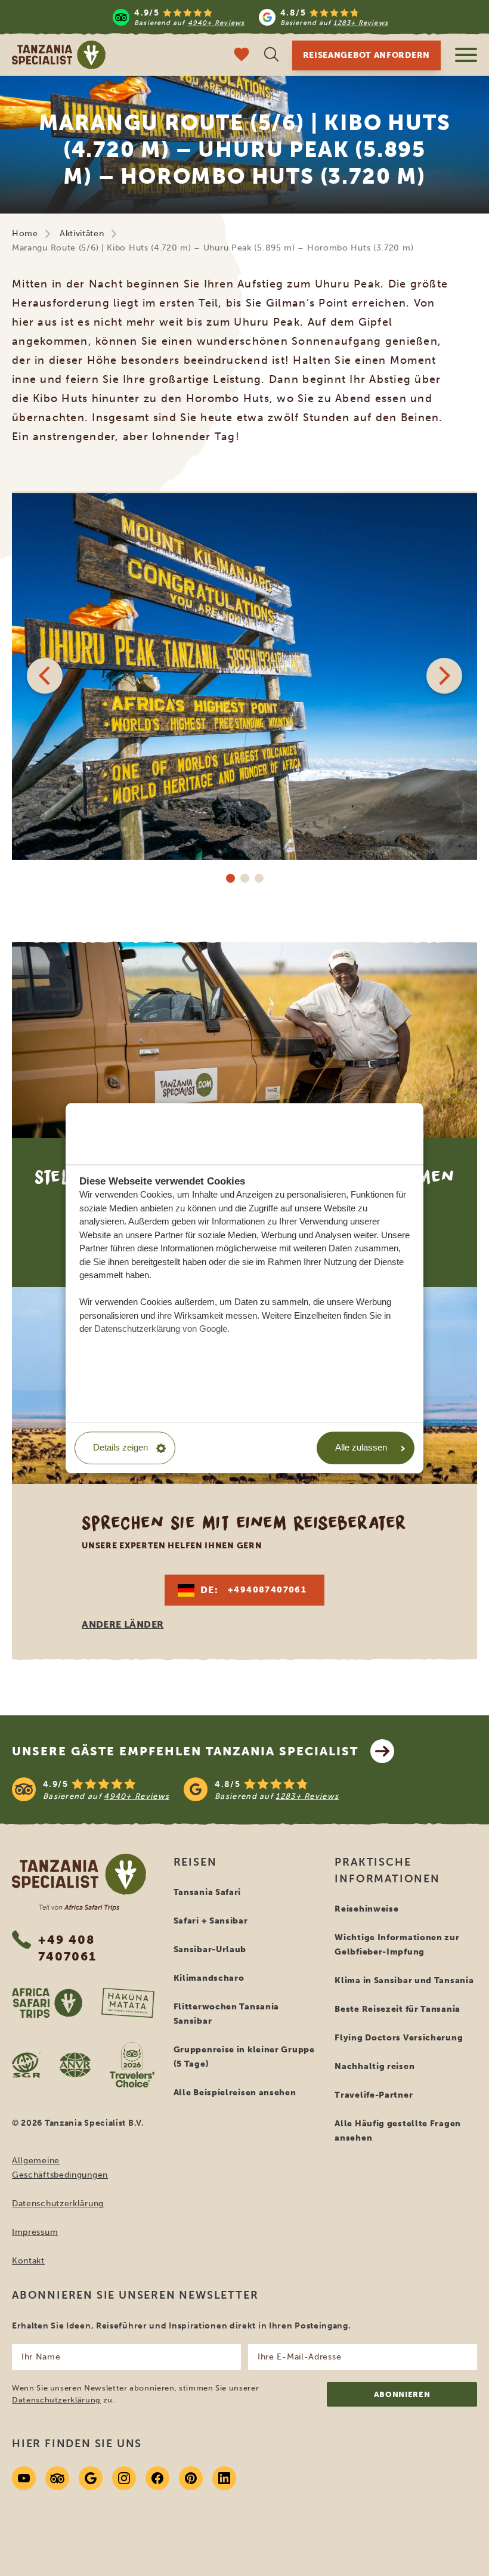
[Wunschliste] (242, 56)
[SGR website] (26, 2065)
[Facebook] (157, 2478)
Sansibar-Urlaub (210, 1949)
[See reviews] (244, 1789)
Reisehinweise (366, 1909)
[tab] (230, 878)
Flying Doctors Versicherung (399, 2038)
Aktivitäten (82, 234)
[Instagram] (124, 2478)
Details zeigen (120, 1448)
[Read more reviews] (250, 17)
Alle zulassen (361, 1448)
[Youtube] (24, 2478)
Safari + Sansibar (211, 1921)
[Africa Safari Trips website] (47, 2003)
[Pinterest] (191, 2478)
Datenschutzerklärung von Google (161, 1329)
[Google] (91, 2478)
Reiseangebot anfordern (366, 55)
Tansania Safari (208, 1892)
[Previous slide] (45, 676)
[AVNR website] (75, 2065)
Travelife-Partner (374, 2095)
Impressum (35, 2232)
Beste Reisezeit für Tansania (397, 2009)
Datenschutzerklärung (58, 2204)
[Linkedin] (224, 2478)
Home (25, 234)
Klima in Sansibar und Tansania (404, 1980)
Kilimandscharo (209, 1978)
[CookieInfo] (163, 1133)
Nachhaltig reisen (375, 2066)
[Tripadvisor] (57, 2478)
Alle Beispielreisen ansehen (235, 2093)
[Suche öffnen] (271, 56)
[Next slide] (444, 676)
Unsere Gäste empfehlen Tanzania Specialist (185, 1751)
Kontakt (28, 2261)
